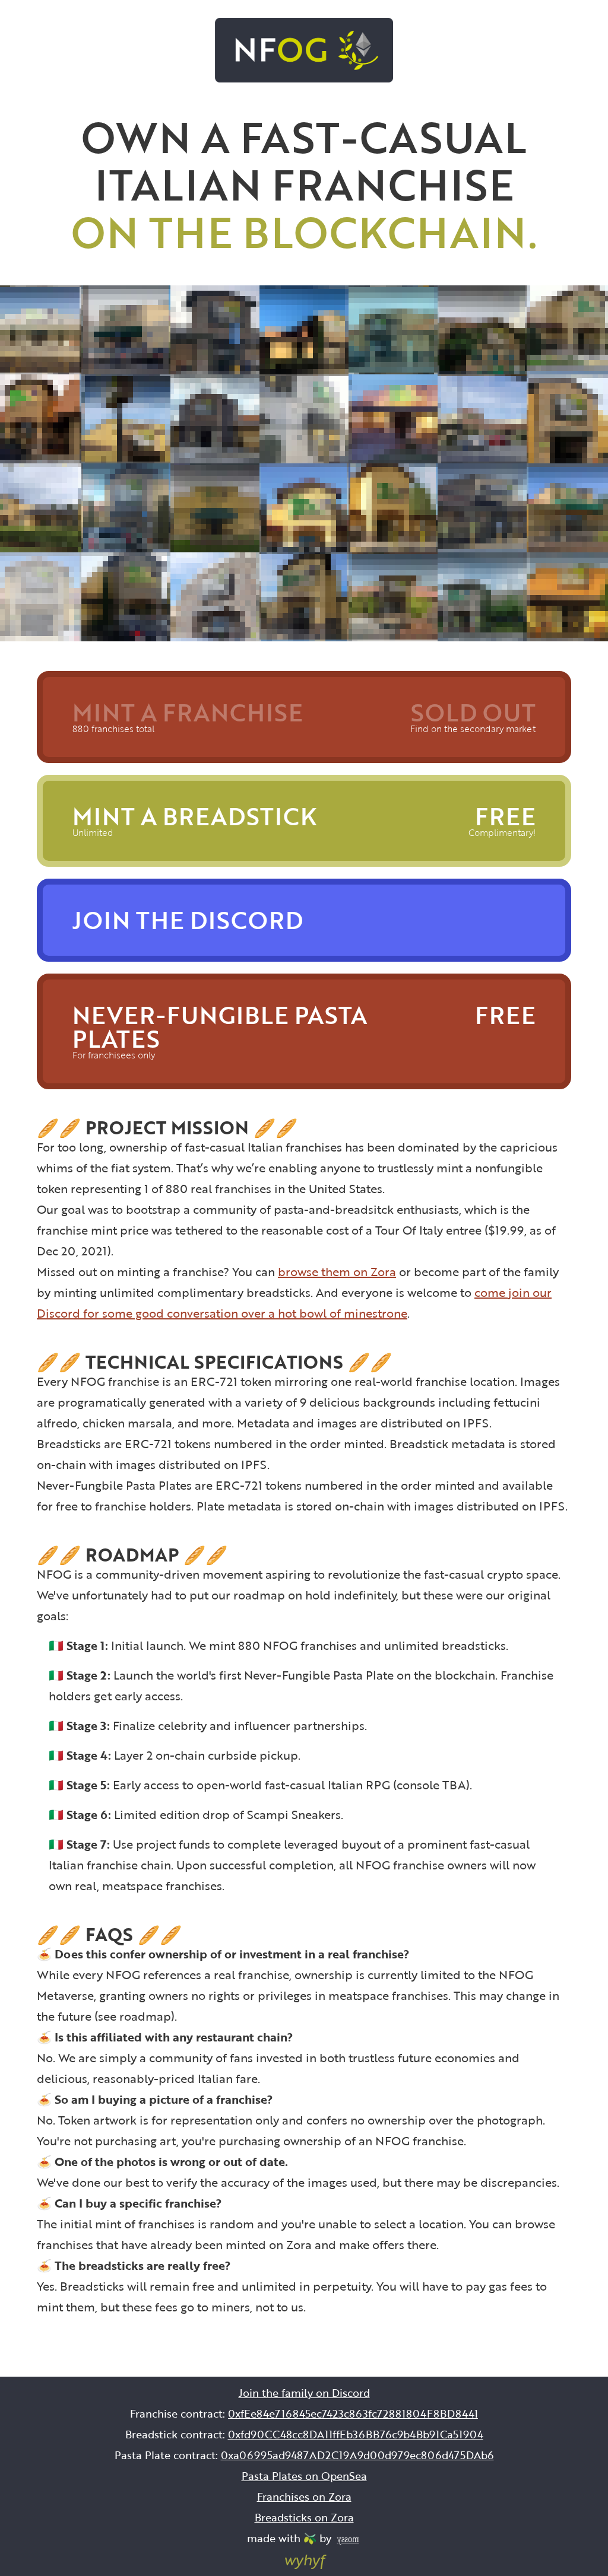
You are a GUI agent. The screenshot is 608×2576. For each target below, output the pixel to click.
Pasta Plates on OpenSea (304, 2476)
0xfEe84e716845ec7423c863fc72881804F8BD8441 (353, 2413)
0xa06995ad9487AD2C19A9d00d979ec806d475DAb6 (357, 2455)
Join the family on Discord (304, 2393)
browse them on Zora (337, 1271)
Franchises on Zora (304, 2497)
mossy (348, 2539)
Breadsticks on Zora (304, 2517)
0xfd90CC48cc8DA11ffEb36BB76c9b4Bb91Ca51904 (356, 2434)
